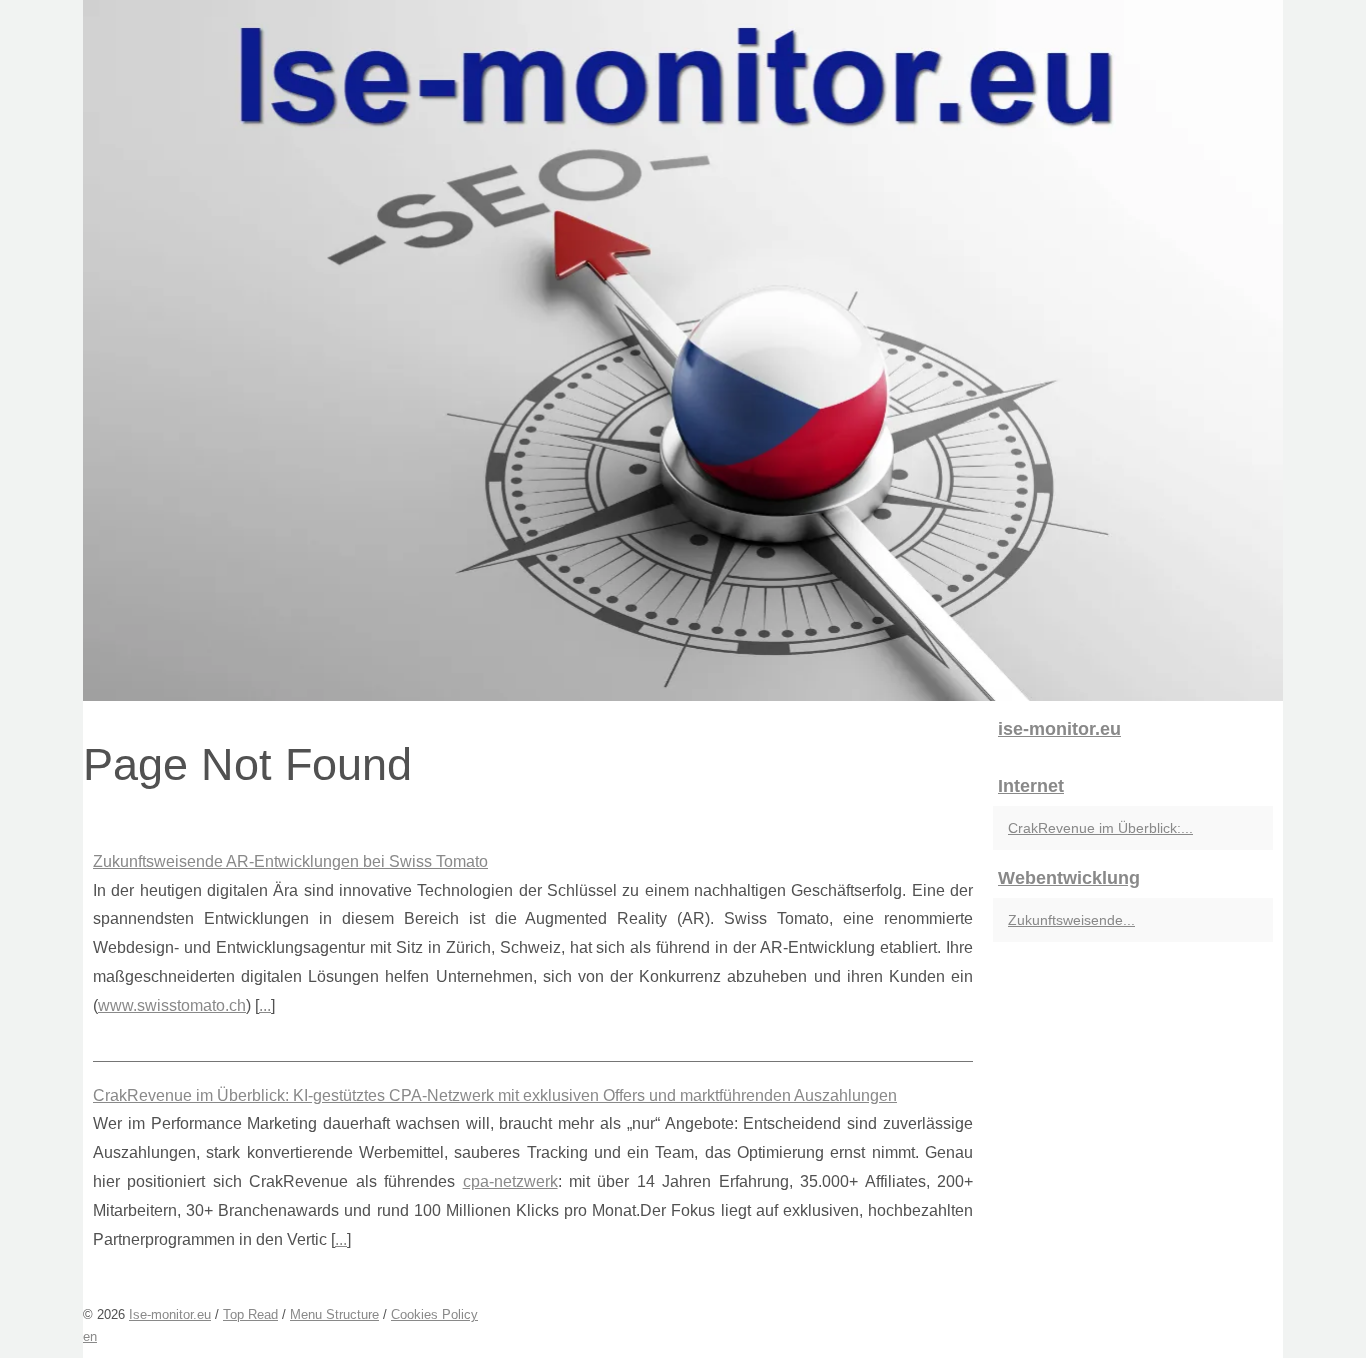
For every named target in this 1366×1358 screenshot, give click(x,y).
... (265, 1005)
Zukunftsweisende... (1071, 920)
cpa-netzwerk (510, 1181)
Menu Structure (334, 1314)
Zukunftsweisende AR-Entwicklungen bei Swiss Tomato (290, 861)
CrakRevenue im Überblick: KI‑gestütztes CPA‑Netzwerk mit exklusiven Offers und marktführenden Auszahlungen (495, 1095)
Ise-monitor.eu (170, 1314)
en (90, 1336)
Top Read (250, 1314)
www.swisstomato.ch (172, 1005)
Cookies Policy (434, 1314)
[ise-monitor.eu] (683, 350)
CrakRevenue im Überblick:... (1100, 828)
